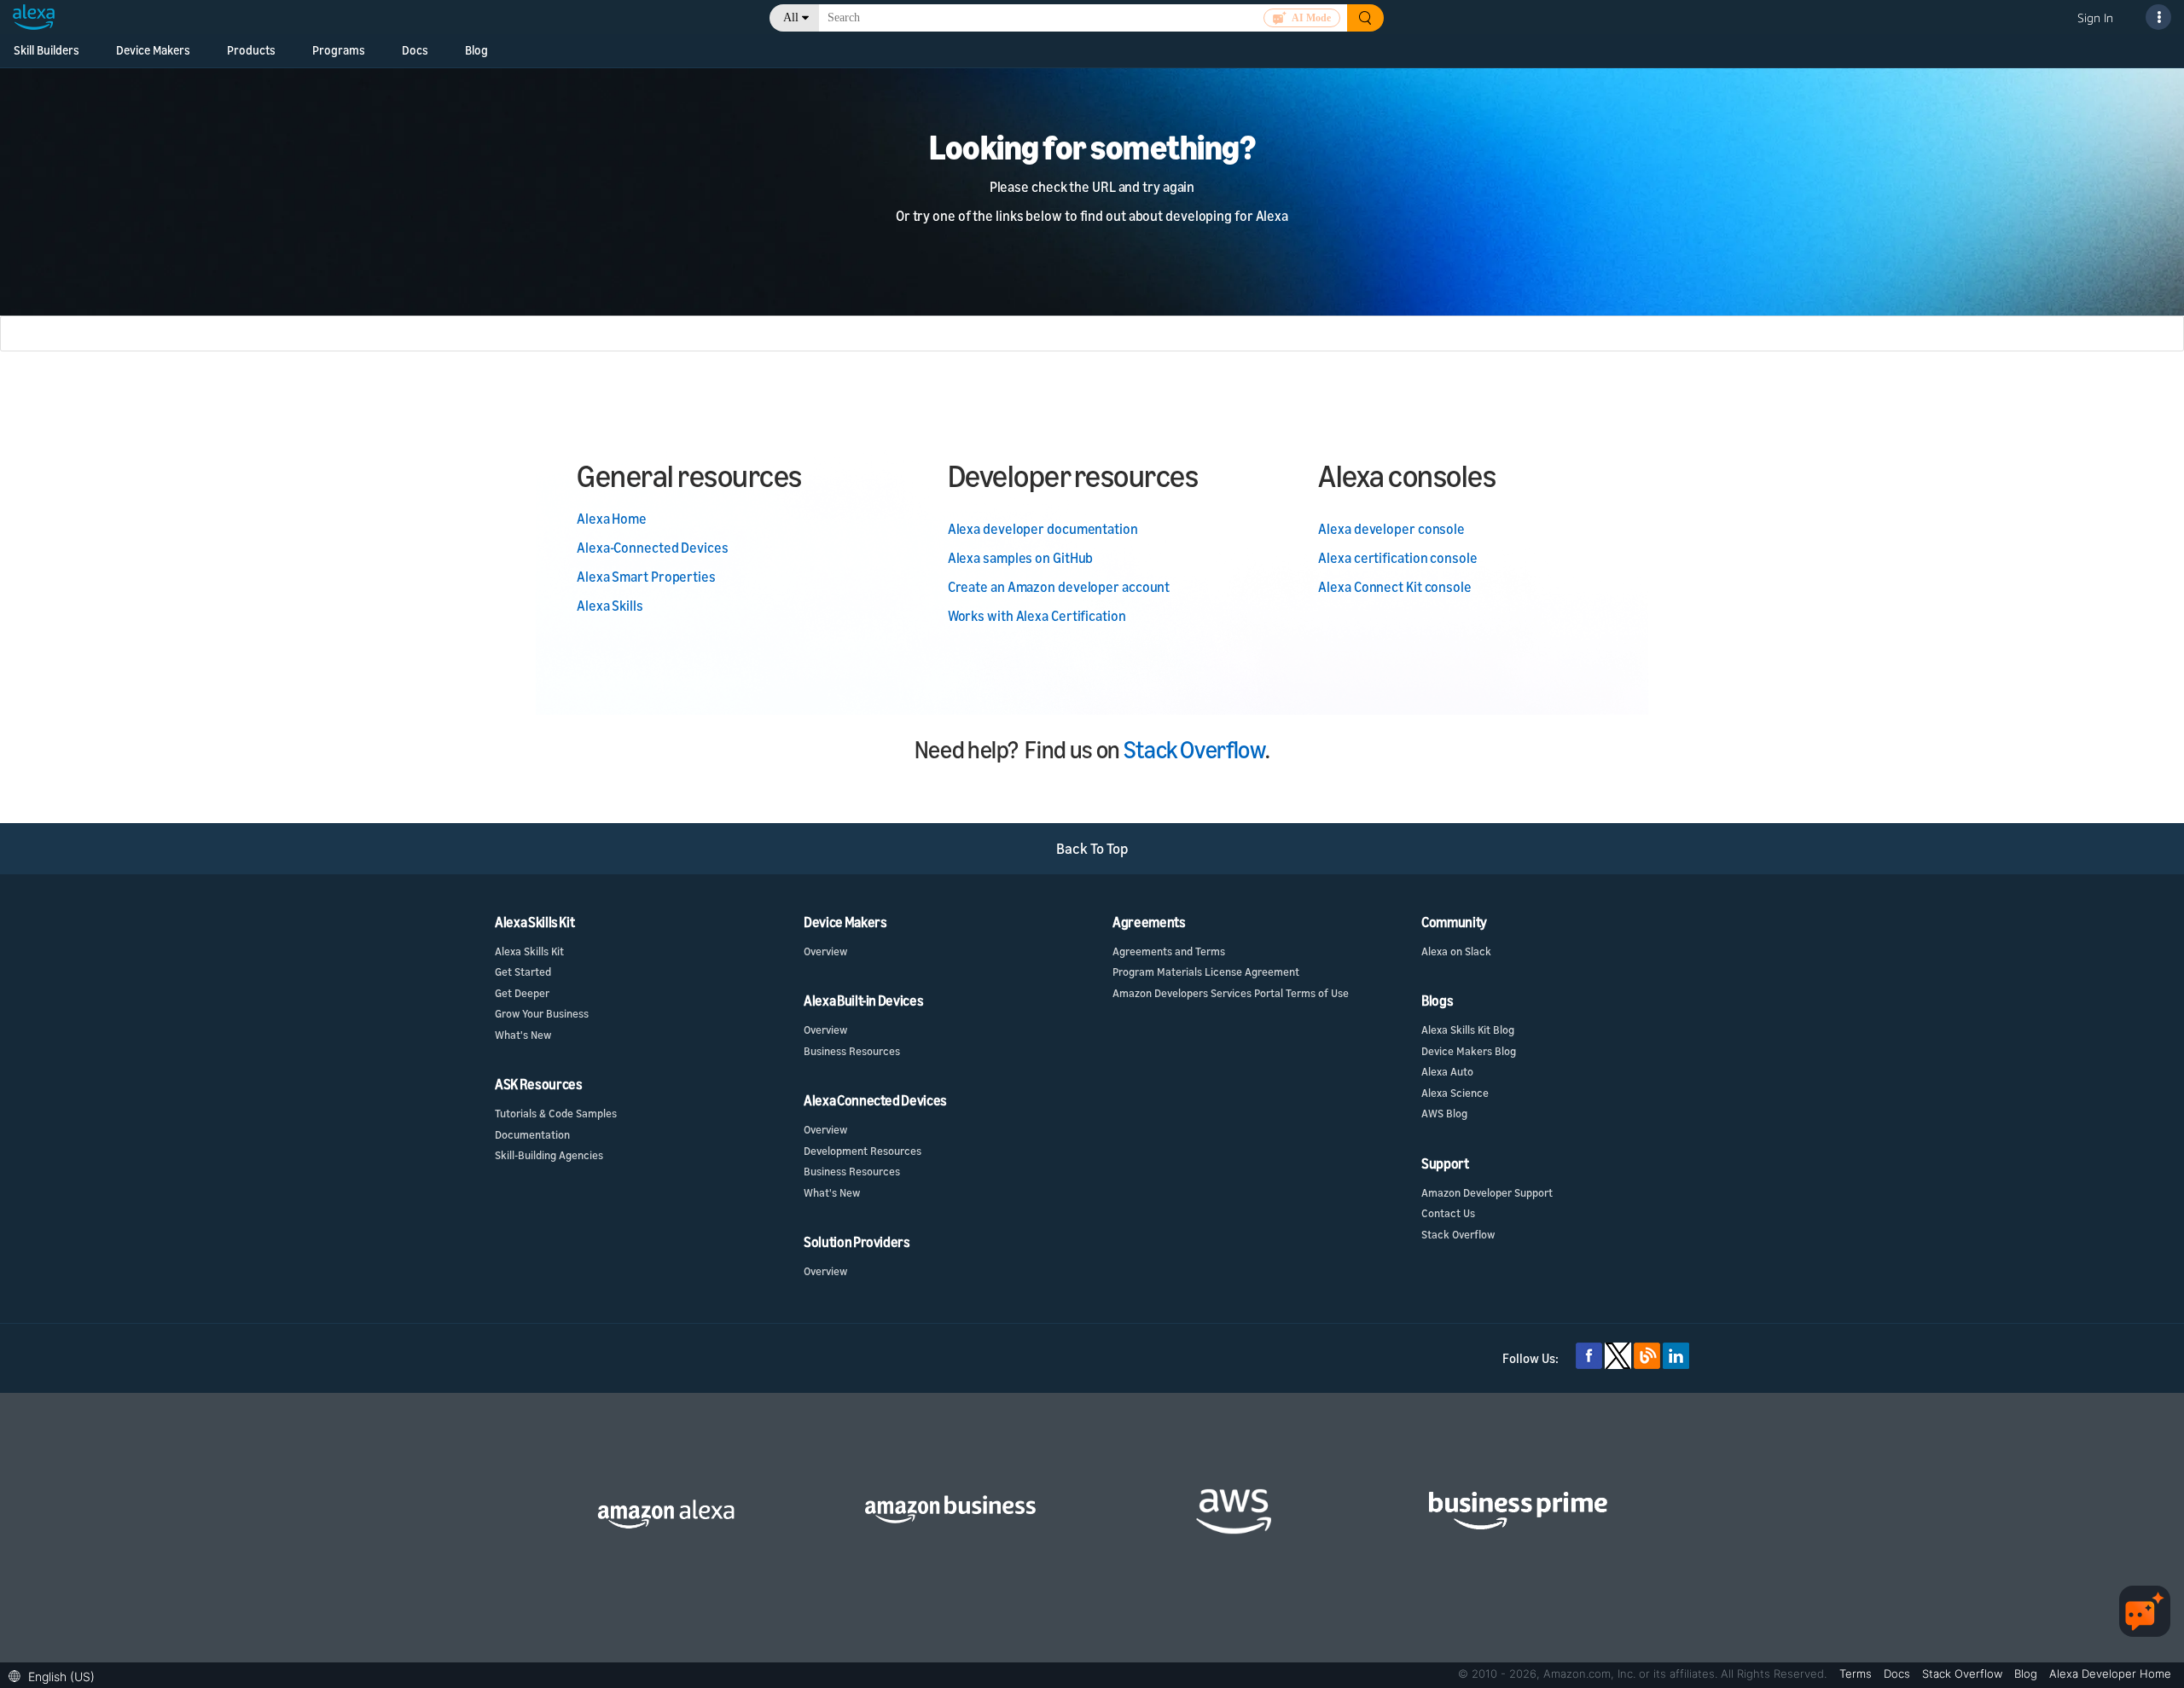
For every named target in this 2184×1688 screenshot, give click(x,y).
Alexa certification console (1397, 558)
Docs (415, 50)
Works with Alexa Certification (1037, 616)
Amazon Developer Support (1487, 1192)
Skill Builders (46, 50)
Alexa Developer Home (2110, 1673)
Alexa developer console (1391, 529)
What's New (523, 1035)
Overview (825, 951)
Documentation (532, 1134)
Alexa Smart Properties (646, 577)
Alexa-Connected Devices (653, 548)
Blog (476, 50)
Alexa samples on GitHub (1021, 558)
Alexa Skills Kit (529, 951)
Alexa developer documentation (1043, 529)
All (791, 17)
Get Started (523, 972)
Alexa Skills (610, 606)
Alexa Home (612, 519)
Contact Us (1448, 1213)
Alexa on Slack (1456, 951)
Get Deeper (522, 993)
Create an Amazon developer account (1059, 587)
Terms (1857, 1673)
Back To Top (1092, 848)
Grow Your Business (542, 1013)
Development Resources (863, 1151)
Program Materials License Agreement (1206, 972)
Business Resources (852, 1051)
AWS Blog (1444, 1113)
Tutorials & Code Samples (556, 1113)
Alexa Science (1455, 1093)
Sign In (2095, 17)
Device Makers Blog (1469, 1051)
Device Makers (153, 50)
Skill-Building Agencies (549, 1155)
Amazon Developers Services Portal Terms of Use (1231, 993)
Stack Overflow (1194, 749)
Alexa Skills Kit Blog (1468, 1030)
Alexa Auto (1447, 1071)
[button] (56, 1675)
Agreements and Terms (1169, 951)
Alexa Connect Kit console (1395, 587)
